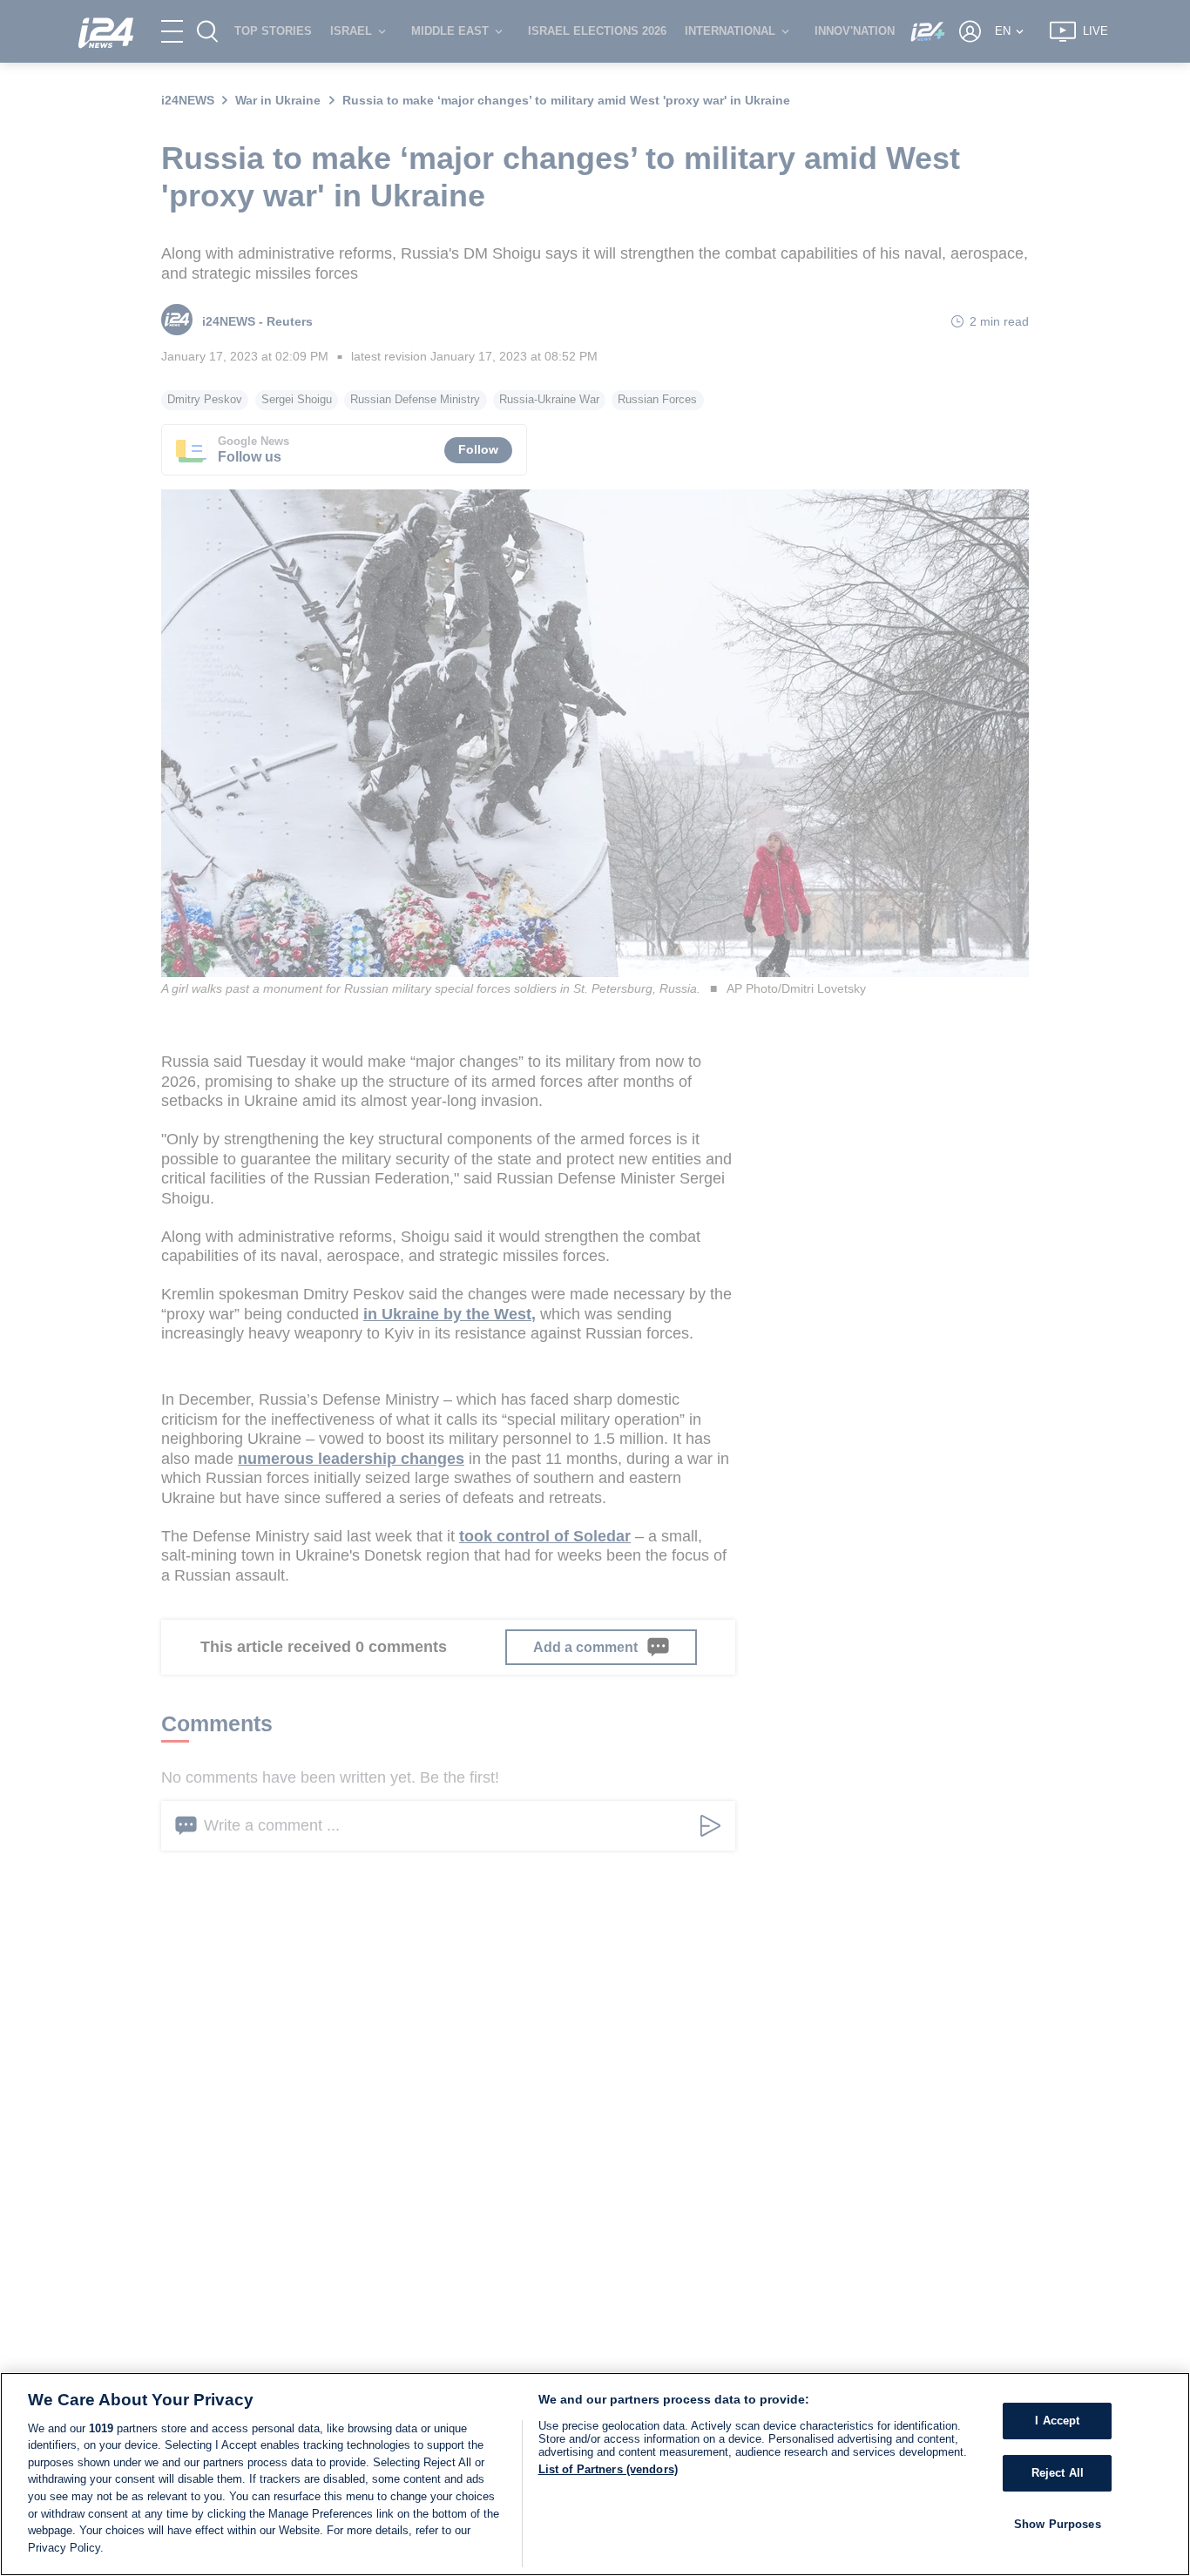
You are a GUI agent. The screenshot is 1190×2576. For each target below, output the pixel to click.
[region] (595, 2474)
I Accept (1057, 2421)
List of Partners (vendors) (608, 2469)
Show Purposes (1058, 2523)
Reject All (1058, 2473)
